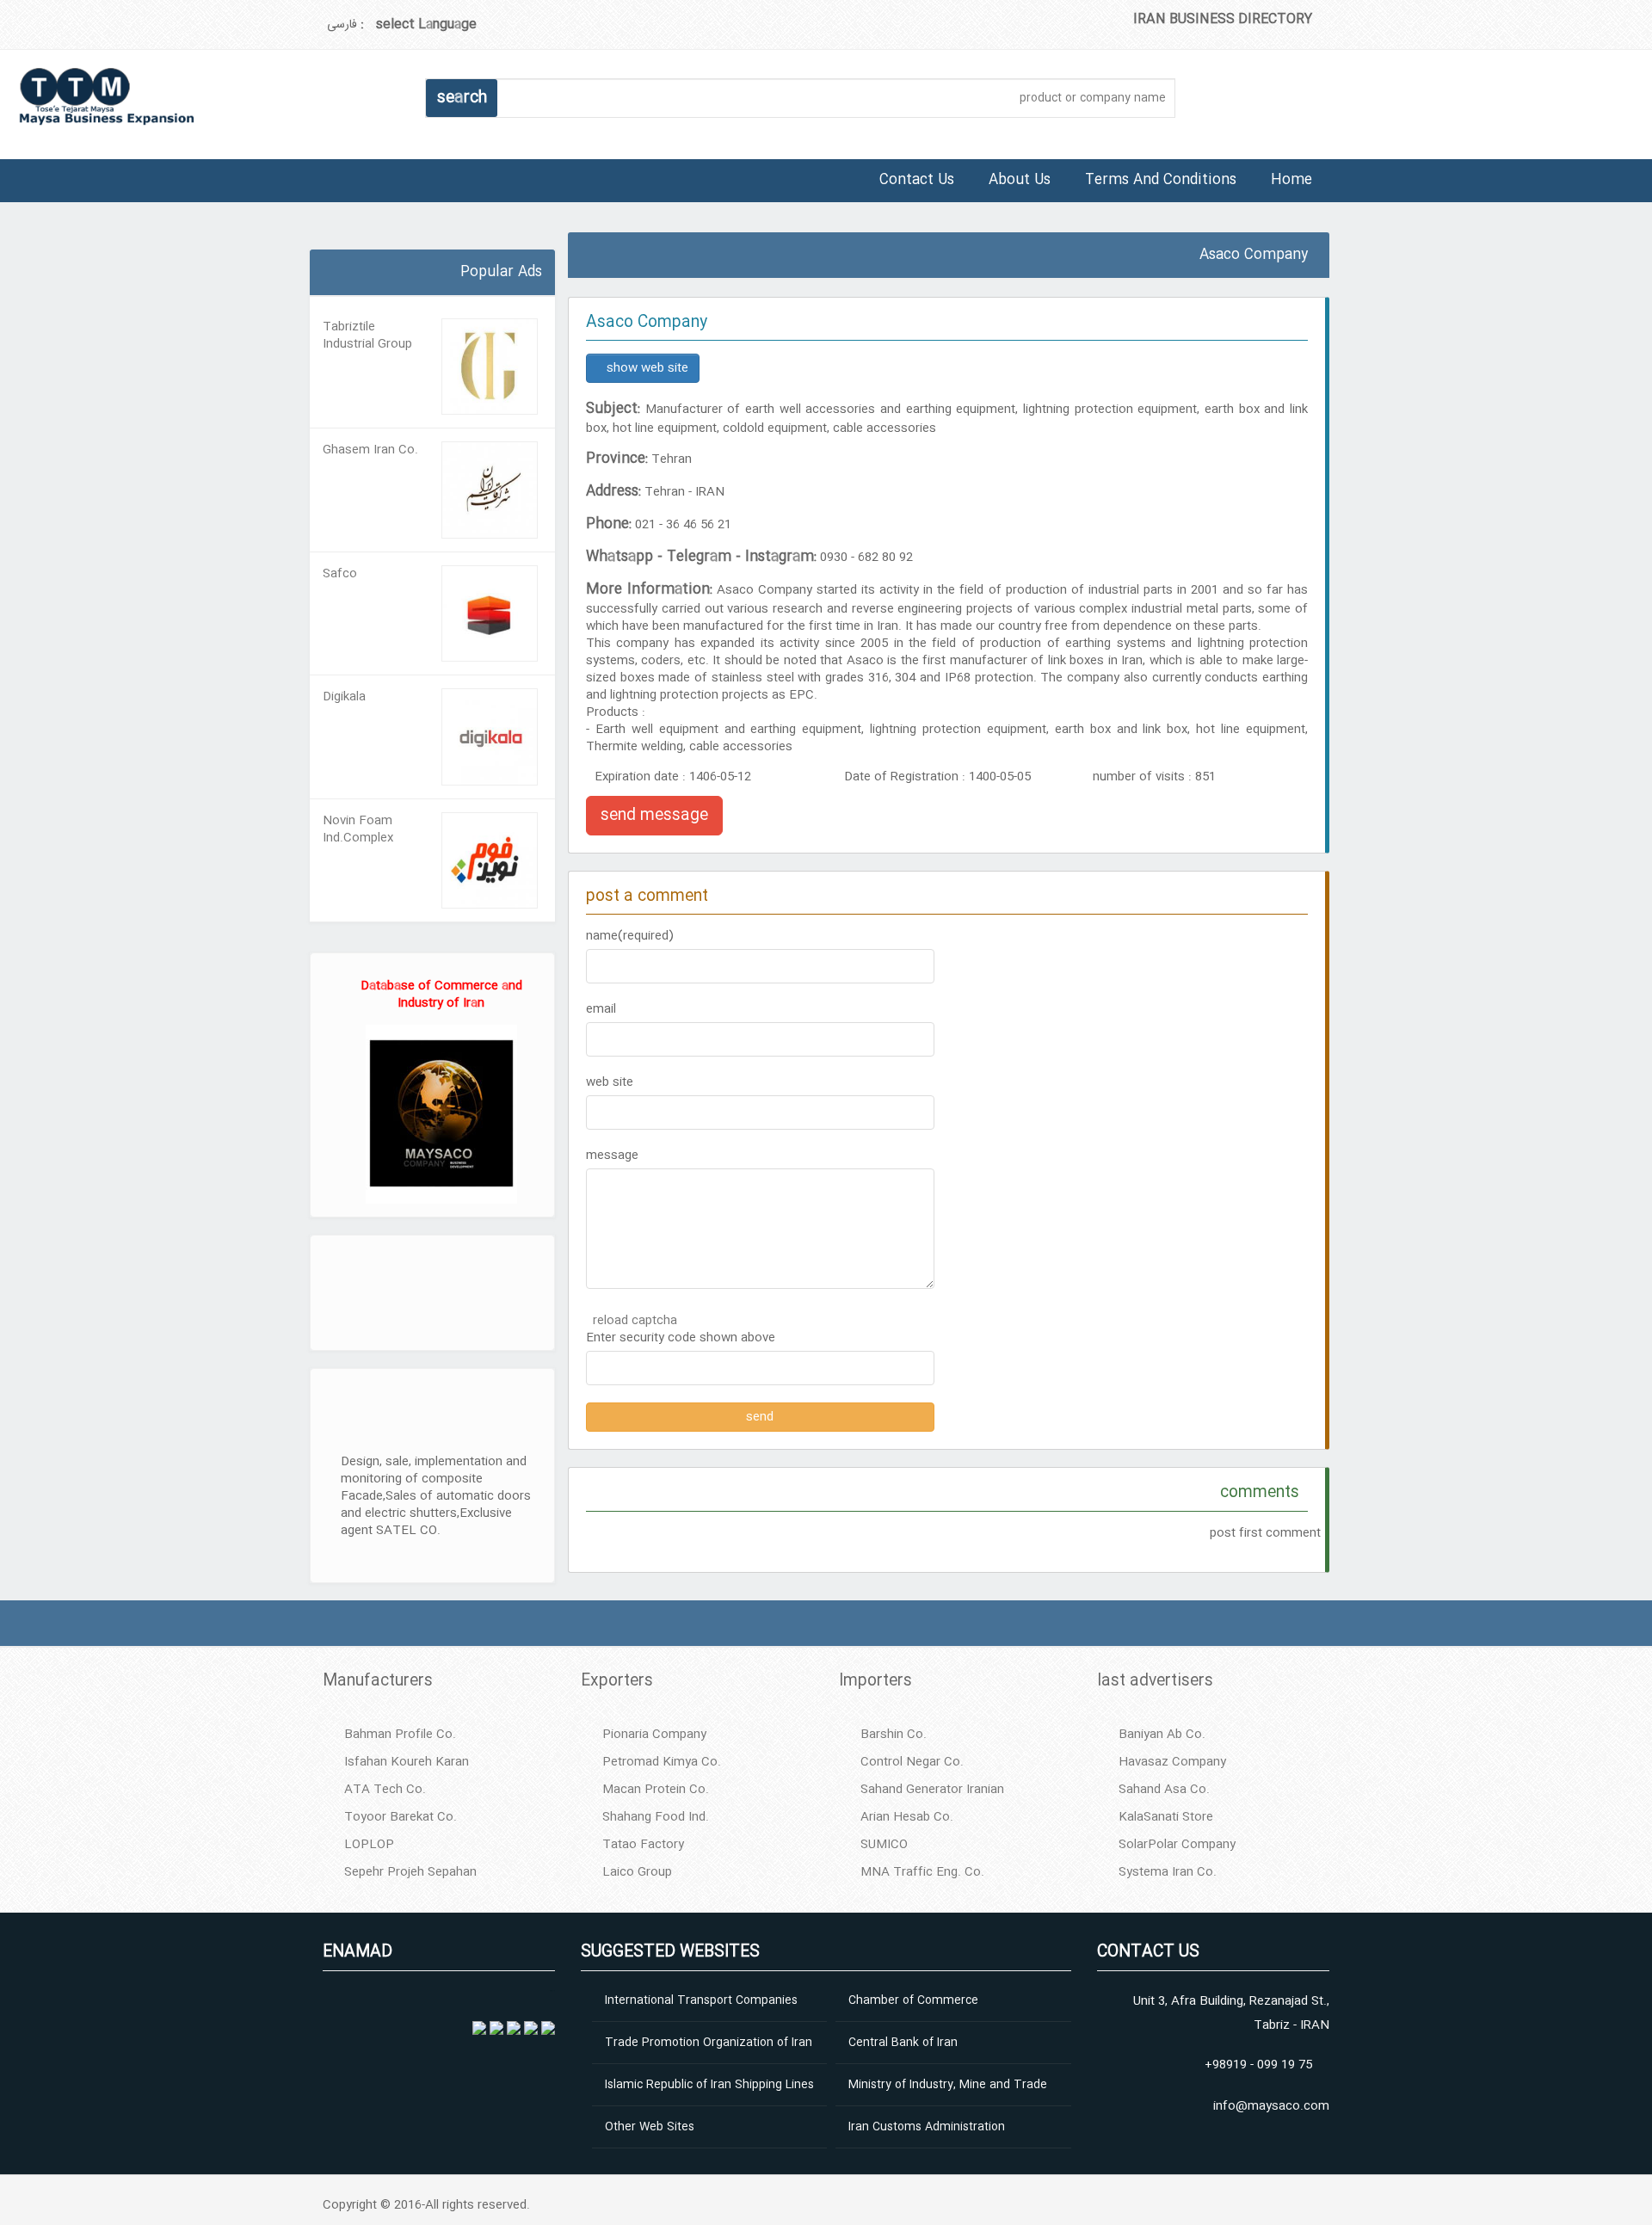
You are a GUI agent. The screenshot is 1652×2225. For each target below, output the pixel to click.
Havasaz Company (1172, 1762)
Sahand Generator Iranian (932, 1790)
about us (1020, 180)
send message (654, 816)
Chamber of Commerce (913, 2000)
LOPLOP (369, 1845)
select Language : (419, 25)
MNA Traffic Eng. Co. (922, 1872)
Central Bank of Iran (903, 2043)
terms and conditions (1161, 180)
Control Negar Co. (912, 1762)
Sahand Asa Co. (1164, 1790)
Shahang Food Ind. (656, 1817)
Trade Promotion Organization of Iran (709, 2043)
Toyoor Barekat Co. (401, 1817)
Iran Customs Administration (927, 2127)
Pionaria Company (654, 1735)
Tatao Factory (643, 1845)
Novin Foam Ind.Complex (358, 829)
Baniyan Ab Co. (1162, 1735)
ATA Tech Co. (385, 1790)
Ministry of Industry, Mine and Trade (948, 2085)
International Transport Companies (701, 2000)
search (462, 98)
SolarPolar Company (1177, 1845)
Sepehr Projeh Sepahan (410, 1872)
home (1291, 180)
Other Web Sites (650, 2127)
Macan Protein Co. (656, 1790)
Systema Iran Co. (1168, 1872)
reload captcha (635, 1321)
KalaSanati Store (1166, 1817)
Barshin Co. (894, 1735)
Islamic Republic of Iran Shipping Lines (709, 2085)
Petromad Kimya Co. (662, 1762)
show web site (647, 368)
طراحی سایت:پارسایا (312, 243)
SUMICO (884, 1845)
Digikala (344, 697)
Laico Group (637, 1872)
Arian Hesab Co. (907, 1817)
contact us (917, 180)
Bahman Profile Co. (400, 1735)
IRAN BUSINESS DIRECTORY (1223, 19)
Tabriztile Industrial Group (367, 336)
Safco (340, 574)
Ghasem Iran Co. (370, 450)
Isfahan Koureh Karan (407, 1762)
